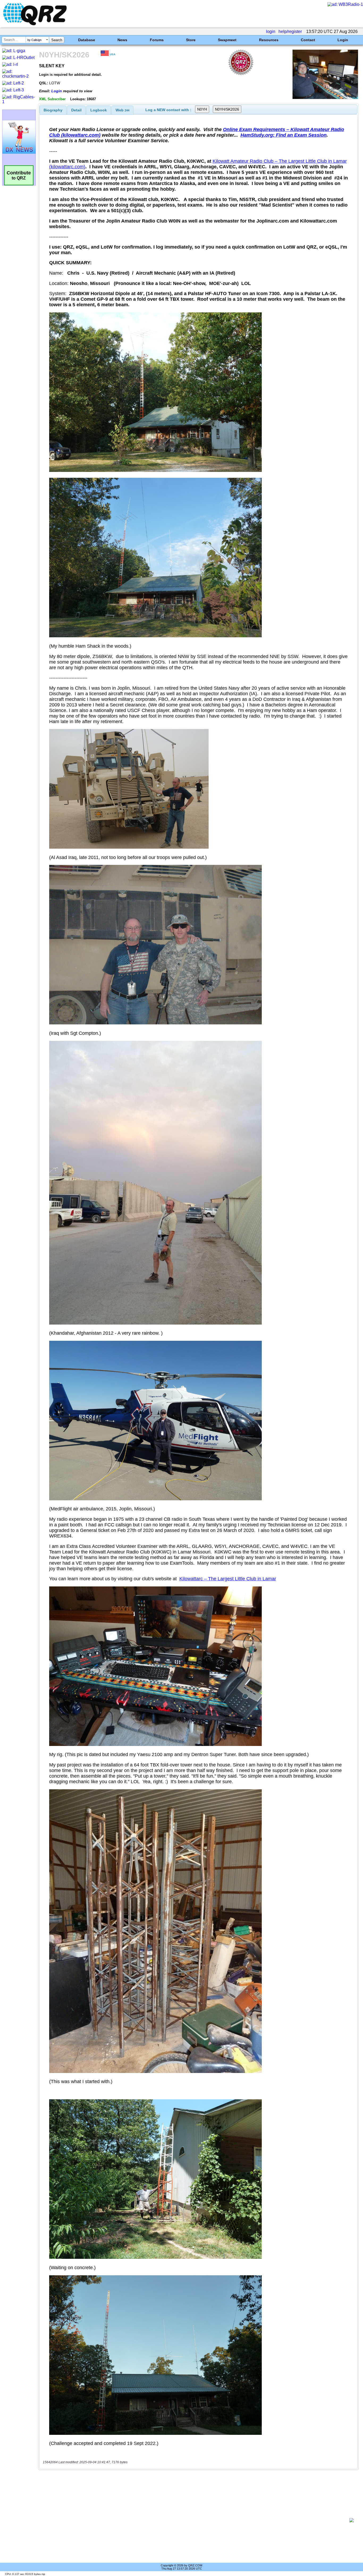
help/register (290, 32)
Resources (269, 40)
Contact (308, 40)
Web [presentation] (123, 110)
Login (343, 40)
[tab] (53, 110)
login (271, 32)
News (122, 40)
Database (87, 40)
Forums (157, 40)
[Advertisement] (196, 2520)
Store (191, 40)
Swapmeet (227, 40)
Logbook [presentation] (99, 110)
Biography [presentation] (53, 110)
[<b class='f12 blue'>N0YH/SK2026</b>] (325, 98)
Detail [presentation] (76, 110)
